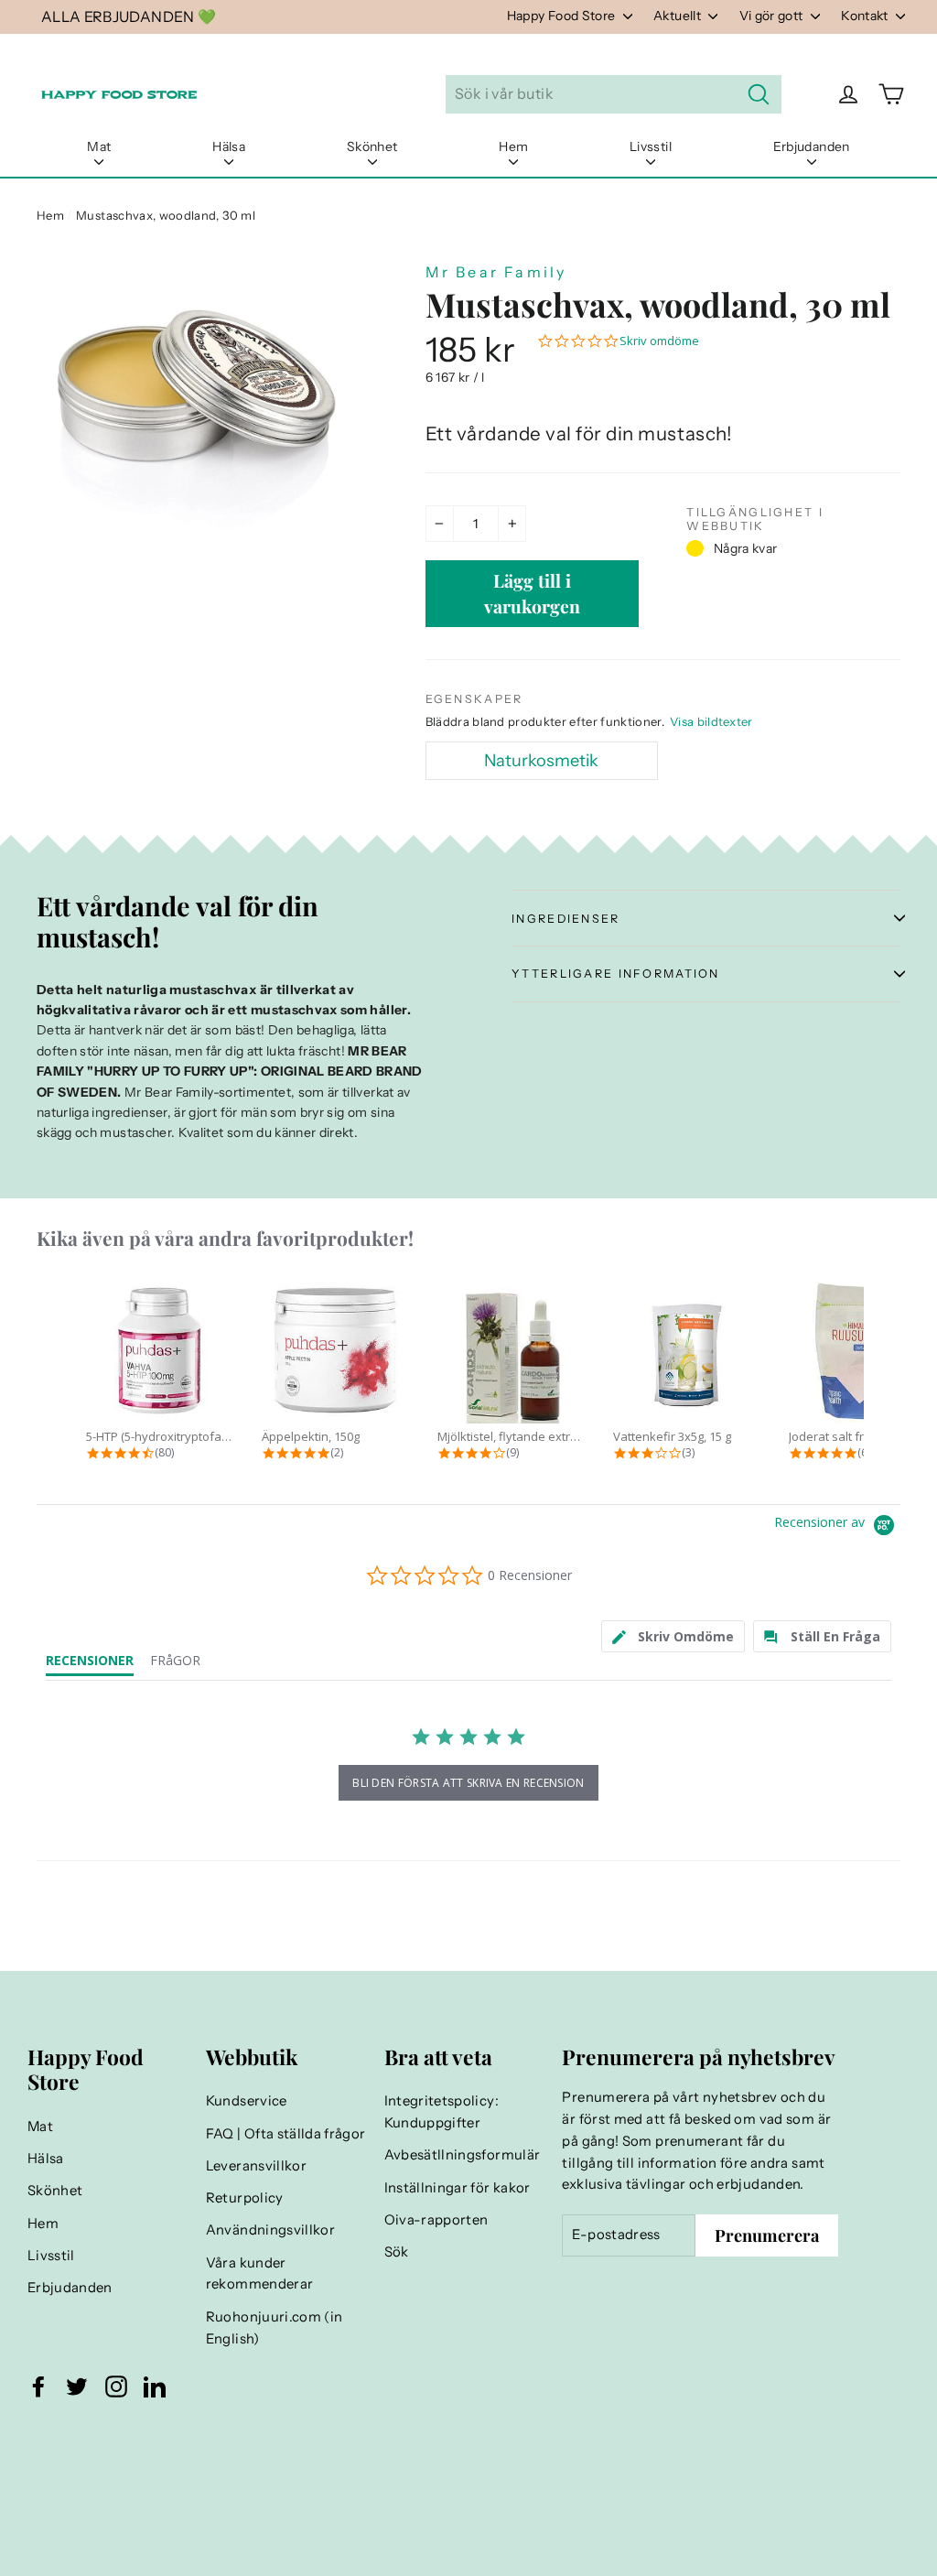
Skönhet (372, 146)
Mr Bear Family (496, 272)
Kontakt (866, 16)
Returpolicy (245, 2198)
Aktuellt (679, 16)
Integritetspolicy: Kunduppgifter (442, 2112)
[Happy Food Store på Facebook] (38, 2387)
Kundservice (247, 2101)
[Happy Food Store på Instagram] (116, 2387)
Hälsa (229, 146)
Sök (397, 2252)
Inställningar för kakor (458, 2188)
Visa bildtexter (711, 721)
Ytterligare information (616, 974)
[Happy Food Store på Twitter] (77, 2387)
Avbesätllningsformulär (463, 2155)
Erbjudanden (812, 146)
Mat (99, 146)
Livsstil (651, 146)
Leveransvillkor (256, 2166)
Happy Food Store (563, 16)
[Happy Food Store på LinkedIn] (155, 2387)
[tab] (673, 1636)
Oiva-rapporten (436, 2220)
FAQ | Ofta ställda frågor (286, 2134)
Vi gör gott (773, 16)
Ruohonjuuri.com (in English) (275, 2328)
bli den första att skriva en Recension (468, 1783)
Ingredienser (565, 919)
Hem (513, 146)
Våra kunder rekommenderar (260, 2274)
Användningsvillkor (270, 2230)
